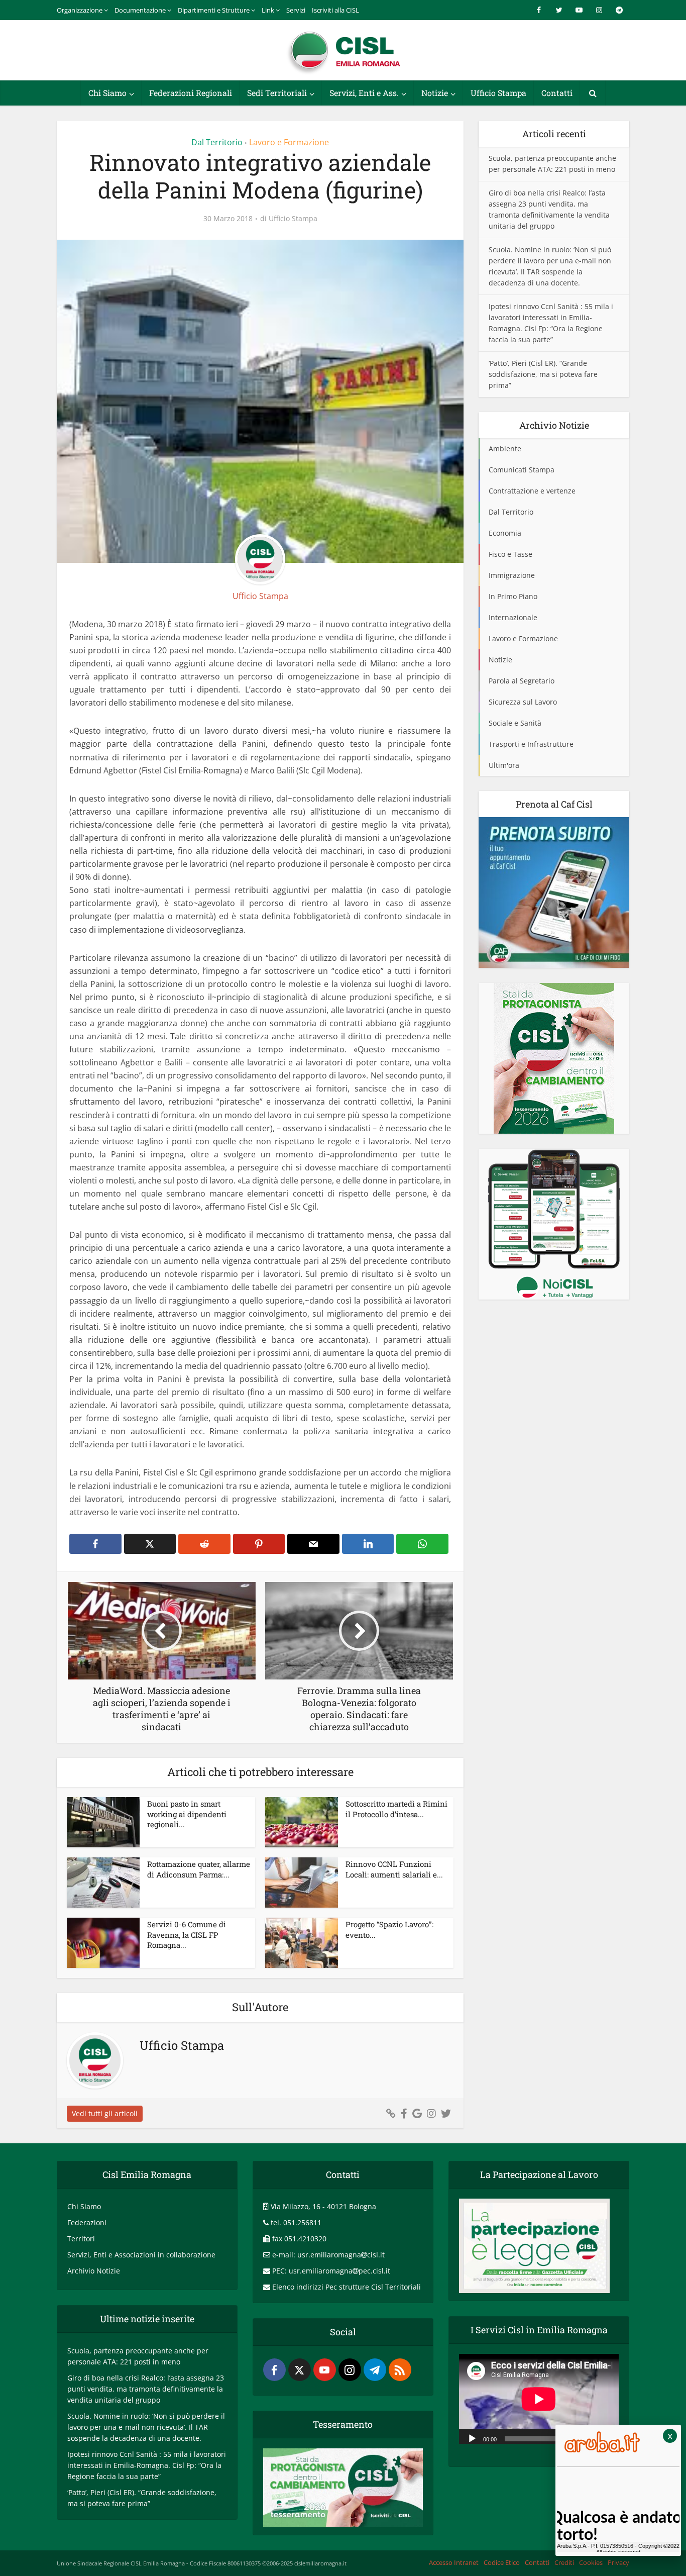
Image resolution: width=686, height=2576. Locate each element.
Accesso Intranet (454, 2562)
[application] (539, 2399)
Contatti (557, 93)
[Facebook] (274, 2370)
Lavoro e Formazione (289, 142)
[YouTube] (325, 2370)
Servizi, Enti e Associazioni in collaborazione (141, 2255)
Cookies (591, 2562)
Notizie (435, 93)
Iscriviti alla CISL (335, 10)
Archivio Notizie (94, 2271)
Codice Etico (502, 2562)
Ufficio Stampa (498, 93)
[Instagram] (350, 2370)
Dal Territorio (217, 142)
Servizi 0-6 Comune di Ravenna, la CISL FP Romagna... (187, 1935)
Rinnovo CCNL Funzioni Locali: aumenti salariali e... (394, 1869)
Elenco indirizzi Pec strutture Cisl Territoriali (347, 2287)
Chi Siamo (107, 93)
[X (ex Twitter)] (300, 2370)
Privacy (618, 2562)
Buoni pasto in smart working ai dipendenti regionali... (187, 1814)
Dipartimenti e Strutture (214, 10)
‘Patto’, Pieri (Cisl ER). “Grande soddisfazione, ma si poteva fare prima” (543, 374)
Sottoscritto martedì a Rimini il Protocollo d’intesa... (396, 1809)
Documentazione (140, 10)
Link (268, 10)
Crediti (564, 2562)
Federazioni (87, 2222)
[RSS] (400, 2370)
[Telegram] (375, 2370)
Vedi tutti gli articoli (105, 2113)
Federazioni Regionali (191, 93)
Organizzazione (80, 10)
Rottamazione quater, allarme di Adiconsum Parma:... (199, 1869)
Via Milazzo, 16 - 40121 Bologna (323, 2206)
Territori (81, 2239)
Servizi (296, 10)
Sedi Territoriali (277, 93)
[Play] (472, 2438)
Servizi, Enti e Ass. (364, 93)
